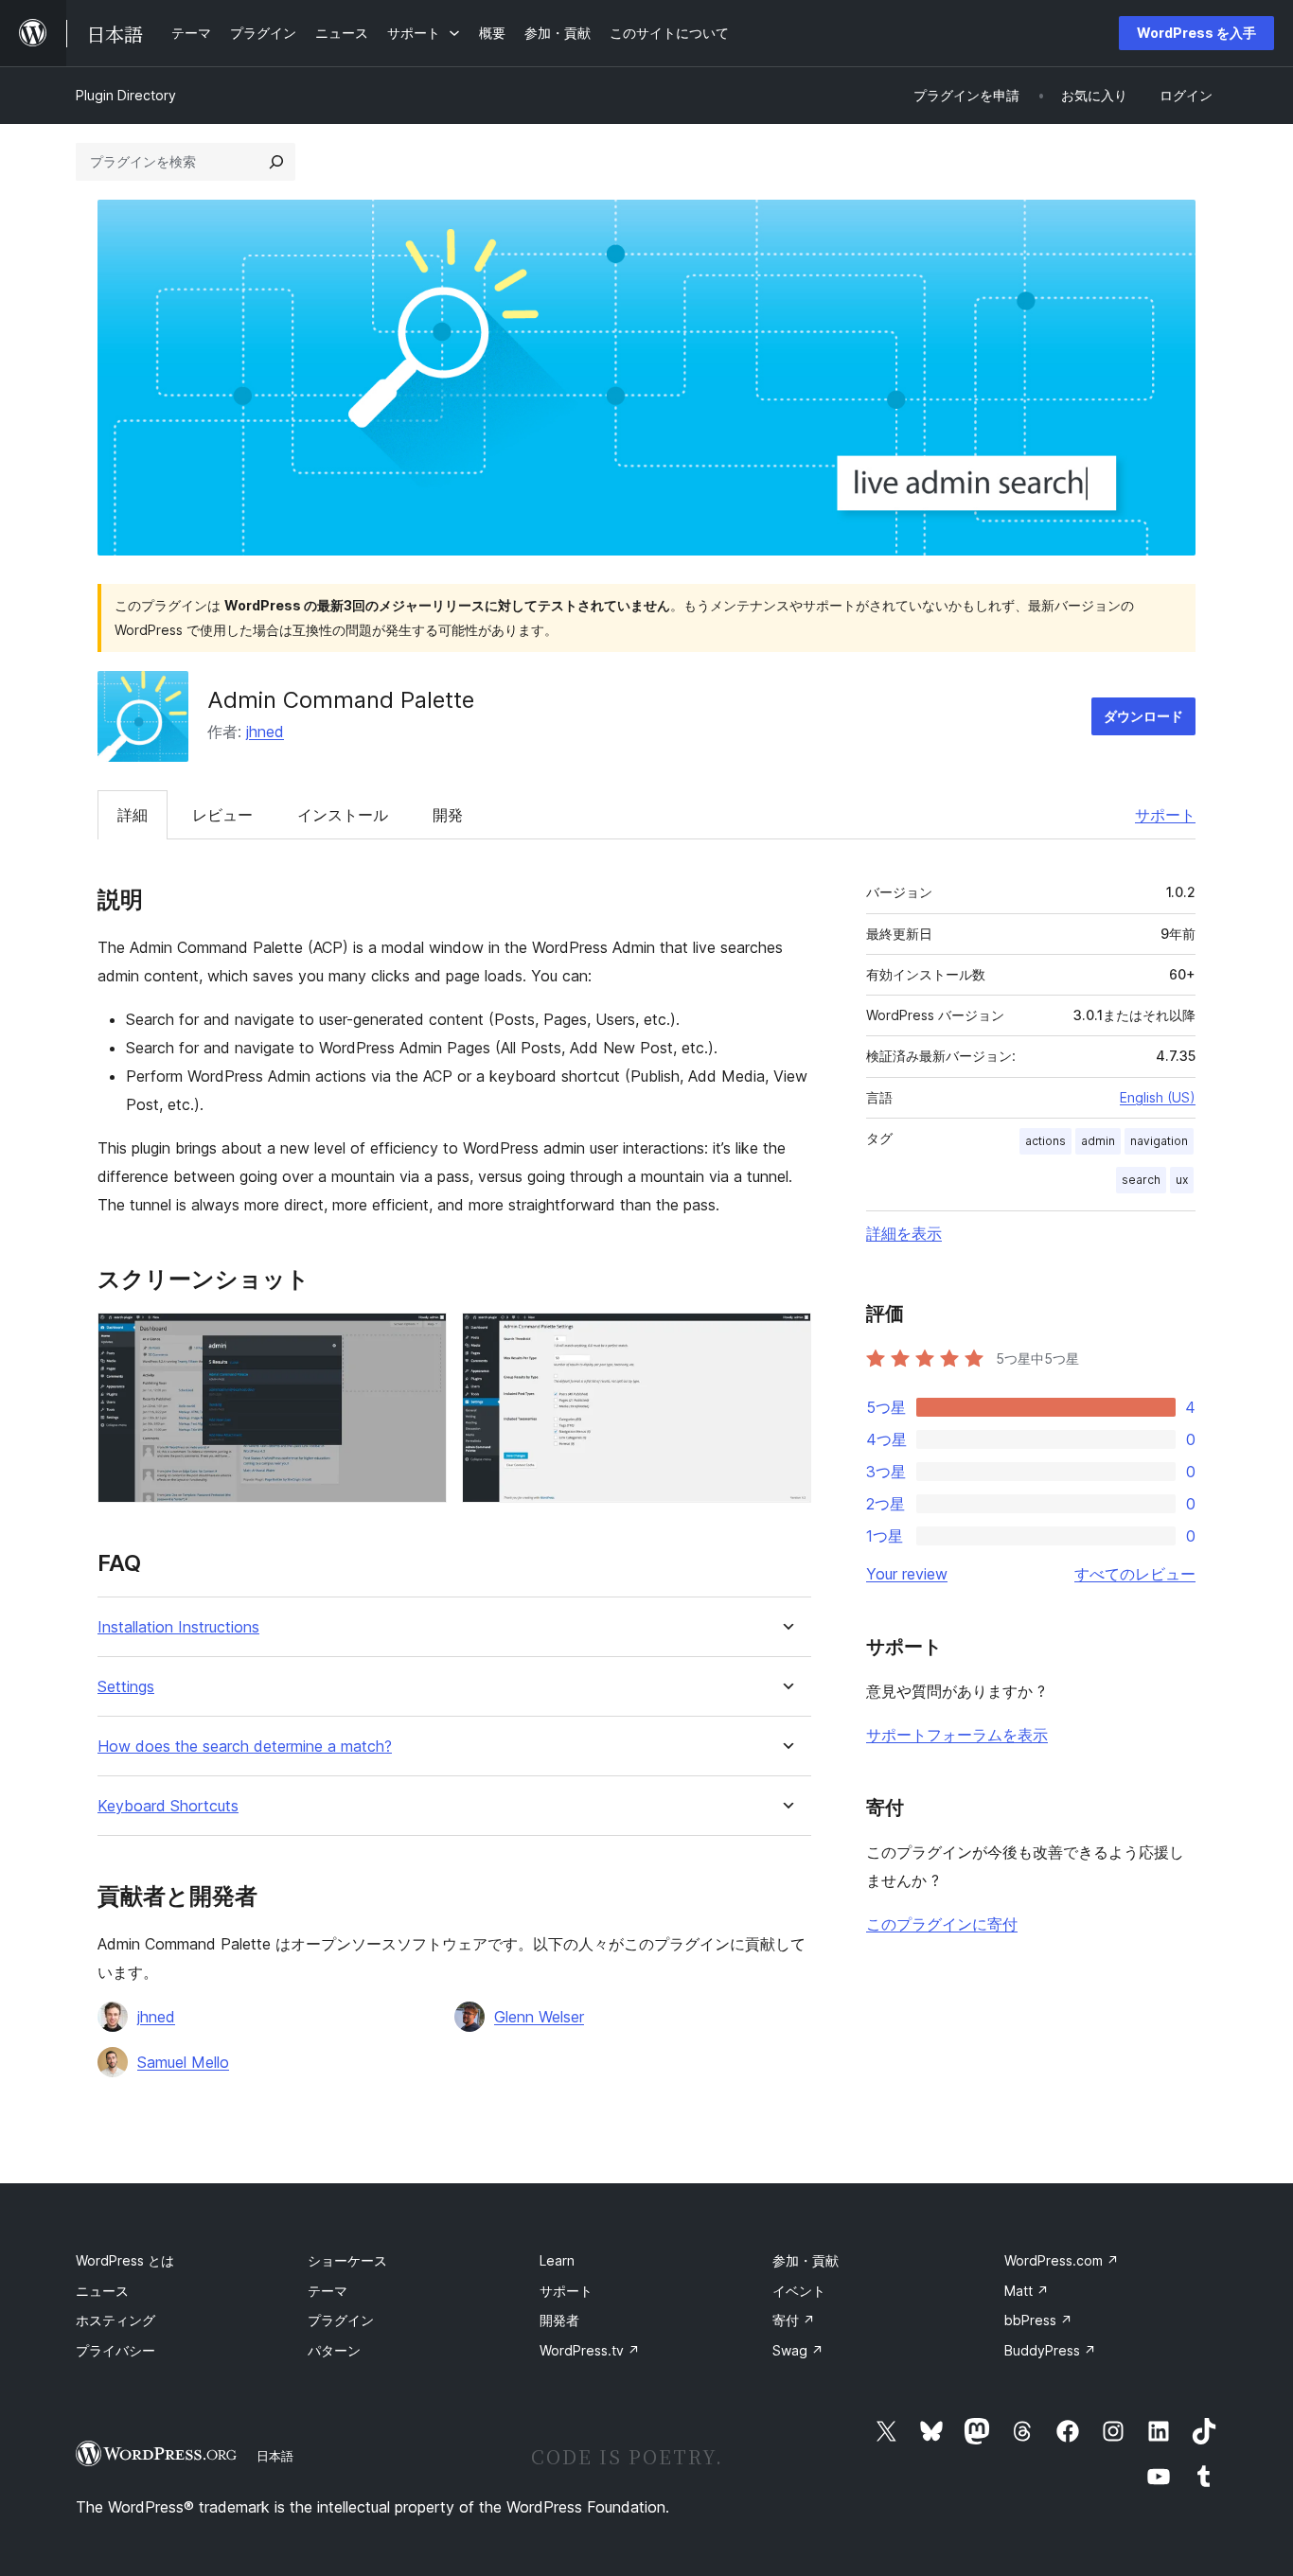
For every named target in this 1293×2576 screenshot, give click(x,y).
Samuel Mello (183, 2062)
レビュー (222, 815)
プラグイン (341, 2320)
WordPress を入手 (1196, 33)
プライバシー (115, 2350)
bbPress (1038, 2320)
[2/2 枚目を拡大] (786, 1338)
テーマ (328, 2291)
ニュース (102, 2291)
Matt (1027, 2291)
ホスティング (115, 2320)
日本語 (275, 2456)
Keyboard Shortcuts (168, 1806)
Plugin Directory (126, 95)
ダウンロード (1143, 716)
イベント (799, 2291)
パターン (334, 2350)
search (1141, 1180)
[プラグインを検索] (276, 162)
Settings (126, 1687)
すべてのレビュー (1135, 1574)
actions (1045, 1141)
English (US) (1158, 1097)
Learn (557, 2260)
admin (1098, 1141)
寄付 (794, 2320)
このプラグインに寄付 (942, 1924)
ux (1182, 1180)
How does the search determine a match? (245, 1747)
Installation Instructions (178, 1627)
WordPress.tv (590, 2350)
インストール (343, 815)
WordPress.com (1062, 2260)
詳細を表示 (904, 1233)
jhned (265, 732)
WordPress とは (125, 2260)
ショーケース (347, 2260)
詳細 (133, 815)
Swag (798, 2350)
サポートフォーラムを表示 (957, 1735)
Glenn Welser (539, 2017)
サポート (1165, 815)
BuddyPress (1050, 2350)
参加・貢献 (806, 2260)
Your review (907, 1574)
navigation (1159, 1141)
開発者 (559, 2320)
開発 (448, 815)
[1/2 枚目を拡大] (421, 1338)
